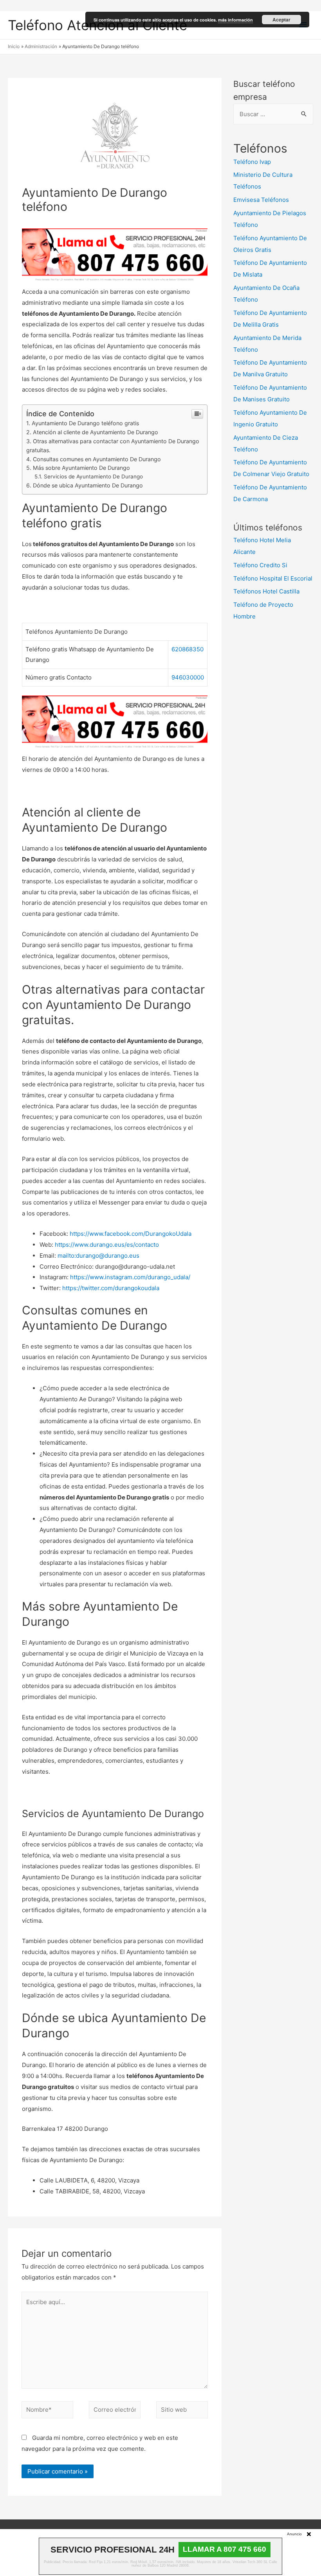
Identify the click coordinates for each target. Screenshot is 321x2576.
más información (235, 20)
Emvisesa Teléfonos (261, 200)
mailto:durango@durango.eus (98, 1256)
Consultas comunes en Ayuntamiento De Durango (97, 459)
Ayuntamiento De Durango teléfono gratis (85, 423)
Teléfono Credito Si (260, 565)
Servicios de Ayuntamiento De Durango (93, 476)
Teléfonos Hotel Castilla (266, 591)
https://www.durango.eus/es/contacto (107, 1245)
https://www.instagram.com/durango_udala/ (130, 1277)
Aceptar (281, 20)
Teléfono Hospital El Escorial (273, 578)
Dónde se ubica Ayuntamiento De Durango (88, 485)
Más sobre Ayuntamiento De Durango (81, 468)
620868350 (188, 649)
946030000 (188, 677)
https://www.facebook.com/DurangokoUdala (131, 1234)
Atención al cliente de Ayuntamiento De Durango (96, 432)
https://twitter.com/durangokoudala (111, 1288)
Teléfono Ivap (252, 162)
